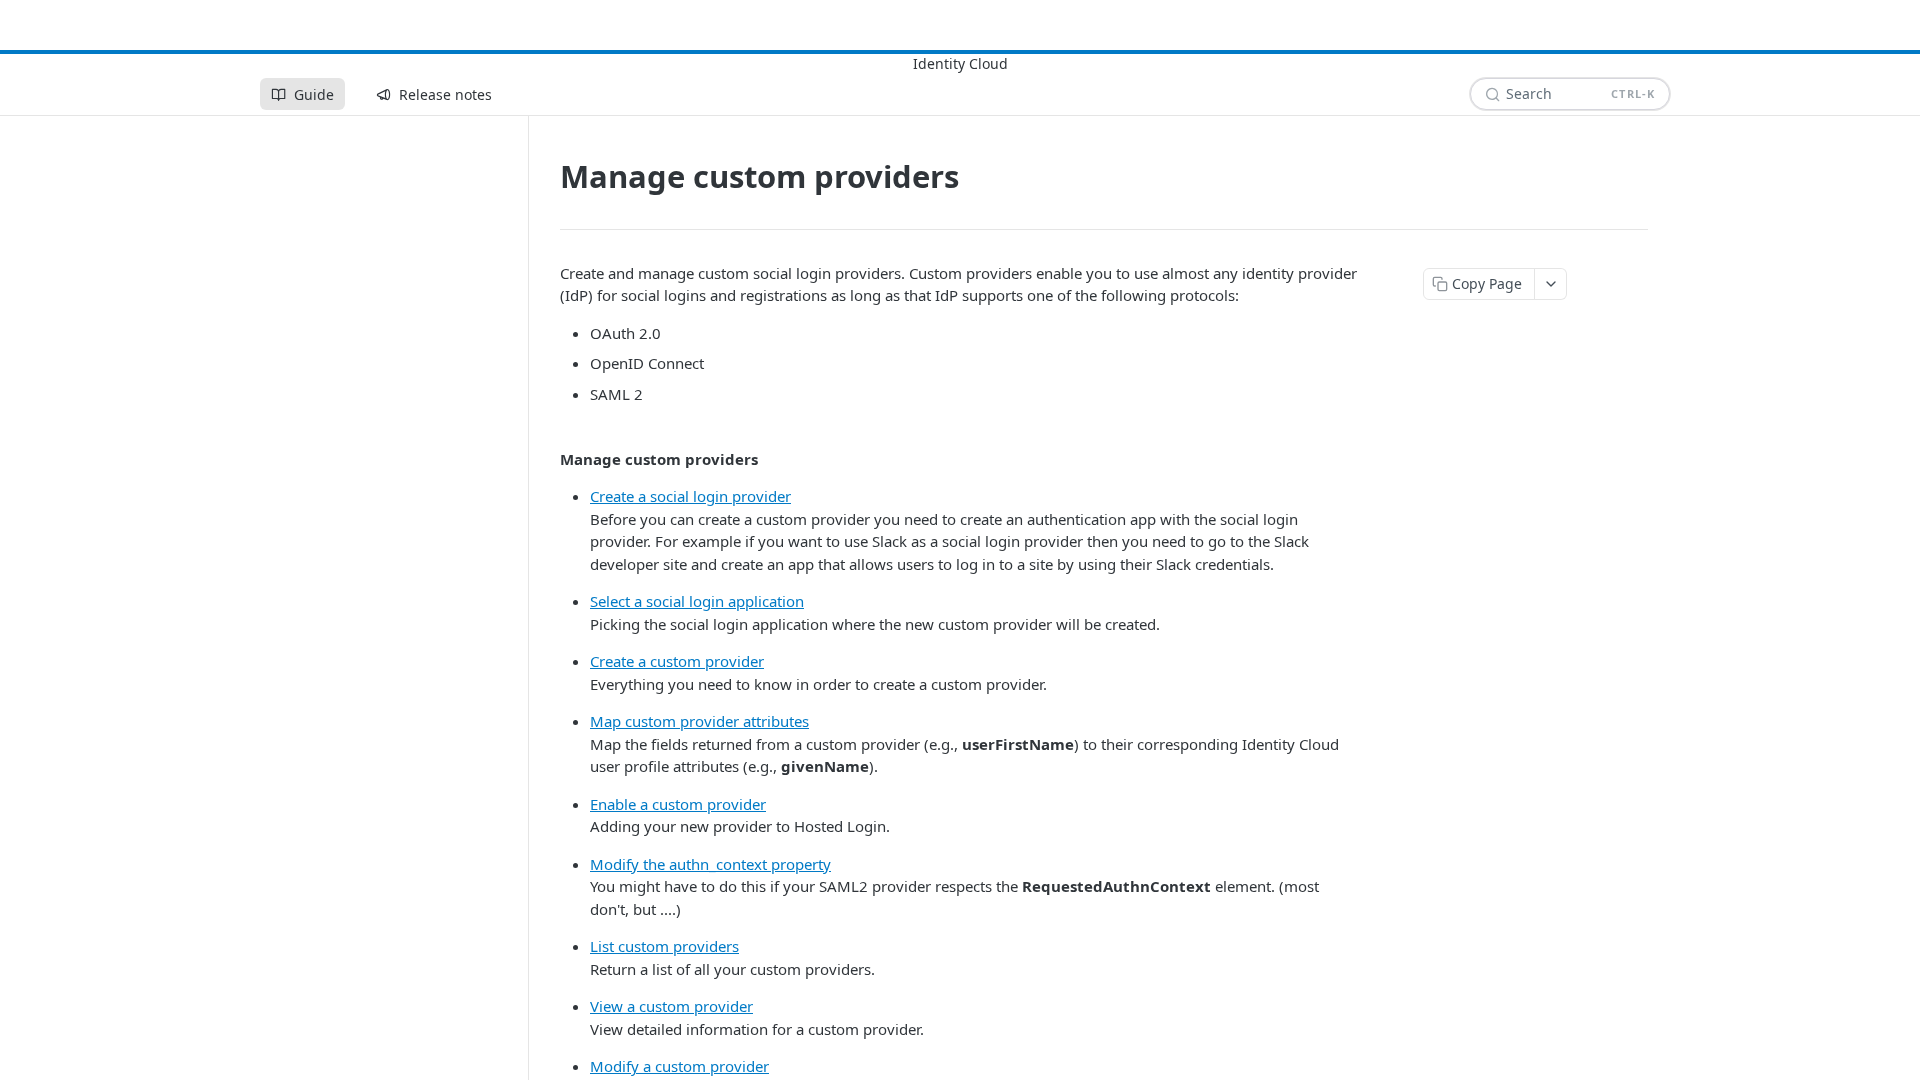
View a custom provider (671, 1006)
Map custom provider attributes (699, 721)
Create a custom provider (677, 661)
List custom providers (664, 946)
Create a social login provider (690, 496)
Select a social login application (697, 601)
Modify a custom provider (679, 1066)
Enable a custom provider (678, 804)
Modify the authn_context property (710, 864)
